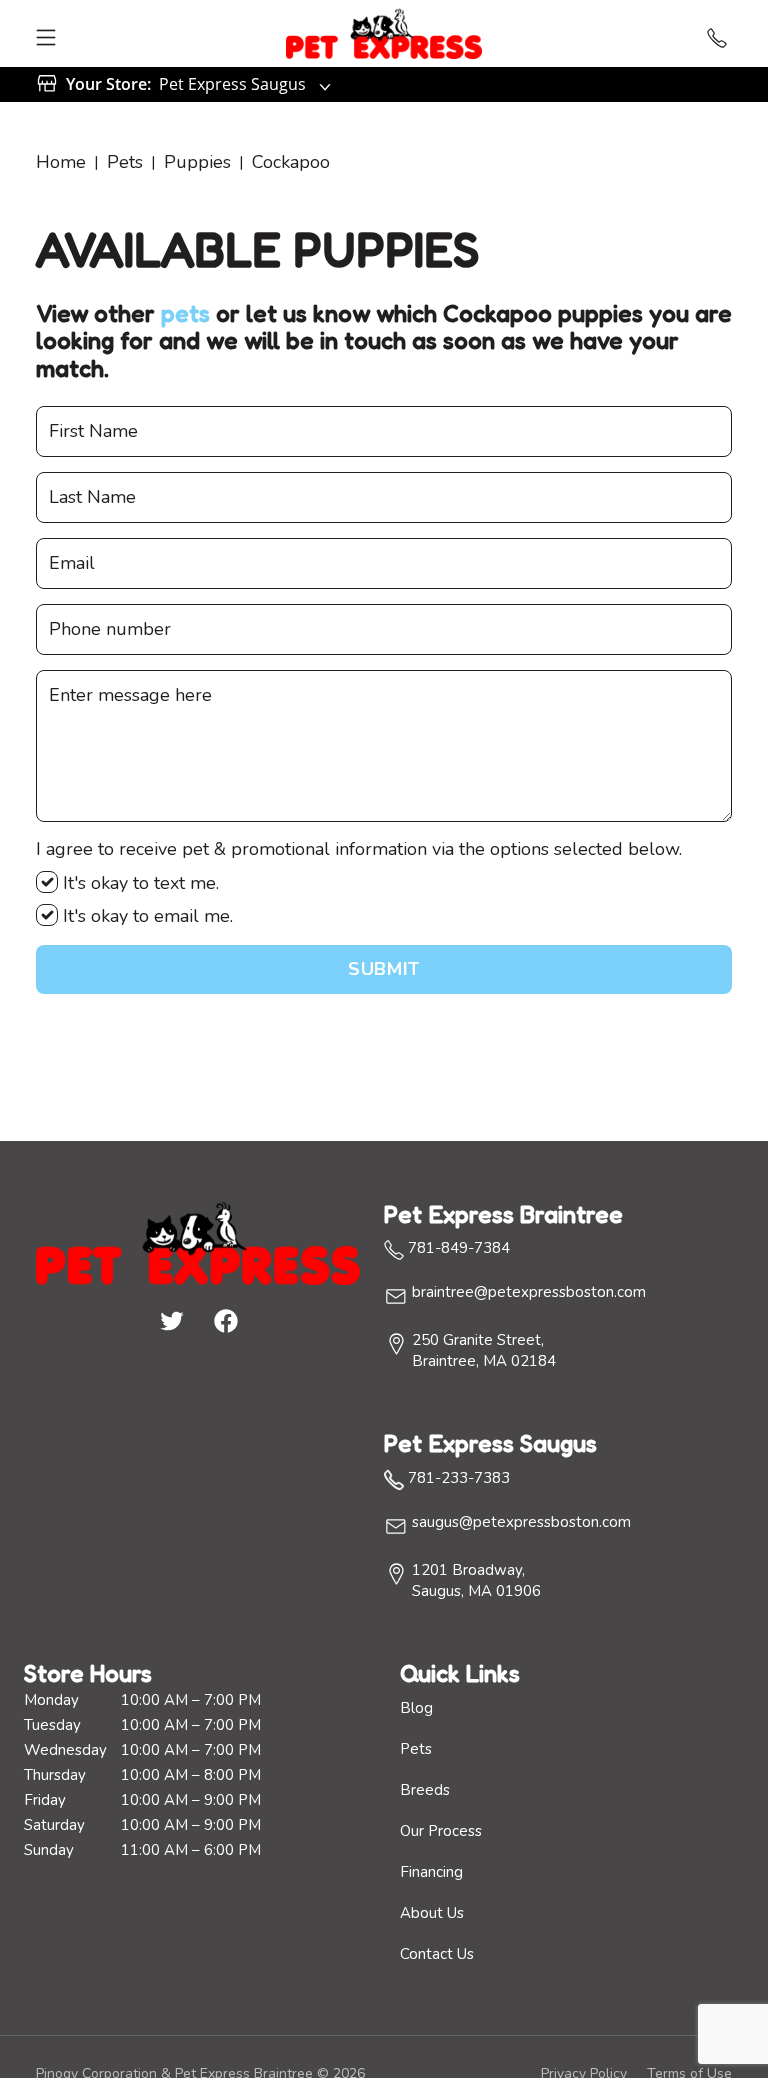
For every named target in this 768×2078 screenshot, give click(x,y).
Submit (383, 969)
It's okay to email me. (145, 916)
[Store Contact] (717, 34)
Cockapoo (291, 162)
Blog (416, 1708)
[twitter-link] (171, 1320)
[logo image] (384, 33)
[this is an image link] (198, 1241)
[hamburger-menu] (46, 34)
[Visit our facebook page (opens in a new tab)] (225, 1320)
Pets (125, 162)
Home (61, 162)
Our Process (441, 1831)
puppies (197, 162)
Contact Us (437, 1954)
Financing (431, 1872)
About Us (432, 1913)
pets (185, 313)
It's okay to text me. (138, 883)
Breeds (425, 1790)
